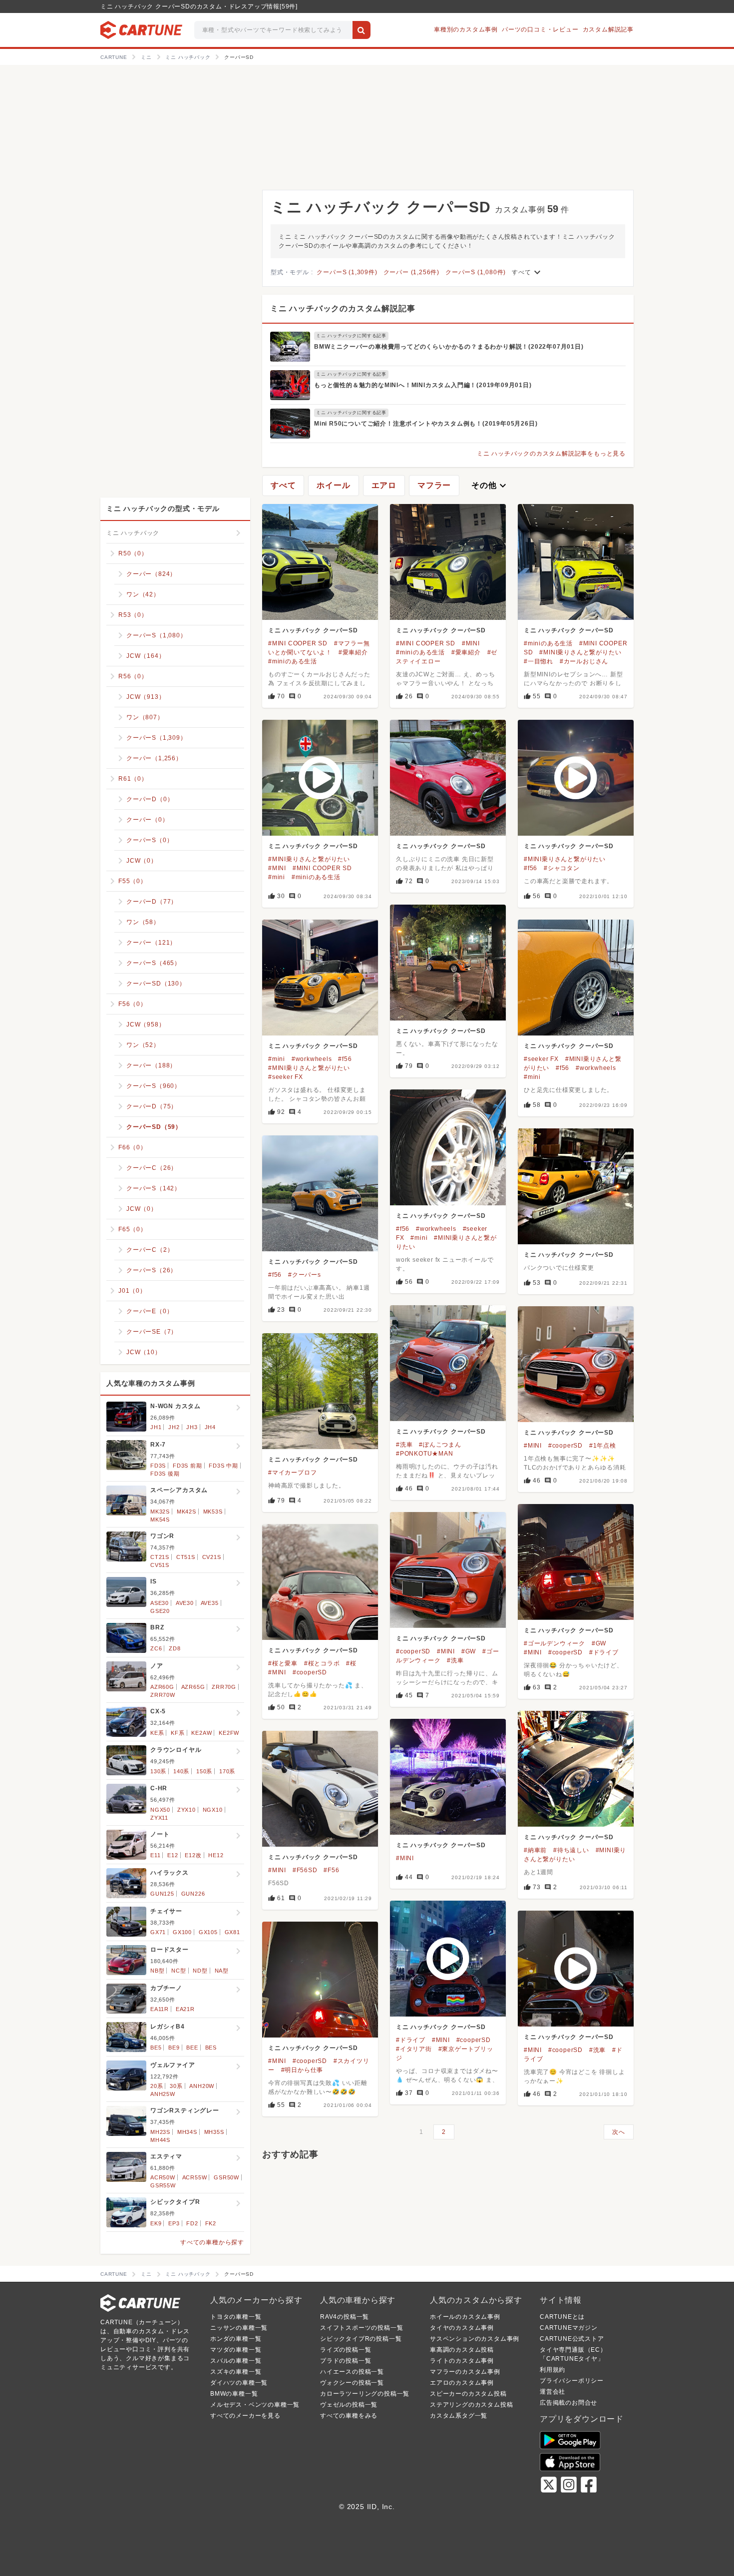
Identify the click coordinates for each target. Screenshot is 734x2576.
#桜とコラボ (322, 1663)
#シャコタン (562, 868)
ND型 (200, 1971)
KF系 (178, 1733)
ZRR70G (224, 1687)
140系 (181, 1771)
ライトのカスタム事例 (462, 2361)
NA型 (222, 1971)
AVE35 (210, 1603)
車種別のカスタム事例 (466, 29)
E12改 (193, 1855)
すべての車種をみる (349, 2416)
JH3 (192, 1427)
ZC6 (156, 1648)
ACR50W (163, 2177)
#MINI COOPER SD (298, 643)
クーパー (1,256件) (411, 272)
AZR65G (193, 1687)
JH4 (210, 1427)
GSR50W (226, 2177)
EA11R (160, 2009)
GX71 (158, 1932)
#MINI (471, 643)
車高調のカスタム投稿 (462, 2350)
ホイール (333, 485)
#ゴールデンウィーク (554, 1643)
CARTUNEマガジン (569, 2328)
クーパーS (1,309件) (347, 272)
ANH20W (202, 2086)
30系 (176, 2086)
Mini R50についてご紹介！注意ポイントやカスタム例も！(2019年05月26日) (426, 424)
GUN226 (193, 1894)
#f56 (531, 868)
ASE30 (160, 1603)
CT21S (160, 1557)
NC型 (179, 1971)
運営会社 (552, 2392)
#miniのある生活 (293, 661)
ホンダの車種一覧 (236, 2339)
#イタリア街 (414, 2049)
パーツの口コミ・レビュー (540, 29)
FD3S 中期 (223, 1466)
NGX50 (160, 1810)
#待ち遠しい (571, 1850)
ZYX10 (186, 1810)
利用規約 (552, 2370)
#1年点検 (603, 1446)
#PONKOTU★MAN (425, 1454)
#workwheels (312, 1059)
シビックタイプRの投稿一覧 (361, 2339)
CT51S (186, 1557)
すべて (527, 272)
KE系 (157, 1733)
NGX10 (213, 1810)
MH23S (160, 2132)
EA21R (185, 2009)
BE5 (156, 2048)
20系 (157, 2086)
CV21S (212, 1557)
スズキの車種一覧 (236, 2372)
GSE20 (160, 1611)
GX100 (182, 1932)
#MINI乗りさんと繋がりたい (580, 652)
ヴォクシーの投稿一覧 (352, 2383)
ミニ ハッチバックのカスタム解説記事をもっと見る (551, 454)
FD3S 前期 (187, 1466)
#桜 (351, 1663)
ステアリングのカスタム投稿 (471, 2405)
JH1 (156, 1427)
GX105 (208, 1932)
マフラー (434, 485)
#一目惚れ (539, 661)
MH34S (187, 2132)
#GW (599, 1643)
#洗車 (404, 1445)
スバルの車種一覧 (236, 2361)
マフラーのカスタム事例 (465, 2372)
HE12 (216, 1855)
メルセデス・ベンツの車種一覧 (255, 2405)
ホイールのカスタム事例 (465, 2317)
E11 (155, 1855)
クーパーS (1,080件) (476, 272)
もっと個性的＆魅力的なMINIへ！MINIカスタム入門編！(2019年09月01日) (423, 385)
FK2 (211, 2223)
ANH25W (163, 2094)
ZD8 (175, 1648)
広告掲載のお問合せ (568, 2403)
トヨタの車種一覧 (236, 2317)
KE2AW (201, 1733)
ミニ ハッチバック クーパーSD (313, 630)
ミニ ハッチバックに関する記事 (351, 336)
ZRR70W (163, 1695)
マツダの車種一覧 (236, 2350)
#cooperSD (565, 1446)
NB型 (157, 1971)
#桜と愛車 (283, 1663)
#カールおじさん (584, 661)
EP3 (174, 2223)
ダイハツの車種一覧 (239, 2383)
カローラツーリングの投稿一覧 (365, 2394)
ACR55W (195, 2177)
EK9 (156, 2223)
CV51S (160, 1565)
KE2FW (229, 1733)
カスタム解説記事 (608, 29)
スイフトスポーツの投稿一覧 (362, 2328)
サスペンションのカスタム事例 (475, 2339)
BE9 (174, 2048)
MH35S (214, 2132)
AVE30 (185, 1603)
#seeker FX (286, 1077)
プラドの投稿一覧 (346, 2361)
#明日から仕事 (302, 2070)
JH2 (174, 1427)
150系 (204, 1771)
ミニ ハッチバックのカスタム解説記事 (343, 308)
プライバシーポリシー (572, 2381)
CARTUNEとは (562, 2317)
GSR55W (163, 2185)
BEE (192, 2048)
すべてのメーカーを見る (245, 2416)
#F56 (331, 1870)
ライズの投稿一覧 (346, 2350)
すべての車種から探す (212, 2242)
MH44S (160, 2140)
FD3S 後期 (165, 1474)
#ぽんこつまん (440, 1445)
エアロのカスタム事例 (462, 2383)
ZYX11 (159, 1818)
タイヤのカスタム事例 (462, 2328)
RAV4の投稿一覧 (345, 2317)
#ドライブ (604, 1652)
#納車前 (535, 1850)
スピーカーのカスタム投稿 (468, 2394)
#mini (277, 877)
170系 (227, 1771)
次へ (619, 2132)
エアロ (384, 485)
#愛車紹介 (353, 652)
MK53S (213, 1512)
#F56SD (305, 1870)
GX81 (232, 1932)
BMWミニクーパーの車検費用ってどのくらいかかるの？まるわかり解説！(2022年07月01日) (449, 347)
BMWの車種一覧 (234, 2394)
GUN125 (162, 1894)
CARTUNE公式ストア (572, 2339)
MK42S (186, 1512)
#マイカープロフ (292, 1473)
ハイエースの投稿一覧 (352, 2372)
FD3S (158, 1466)
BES (211, 2048)
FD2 (192, 2223)
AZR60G (162, 1687)
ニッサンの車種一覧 (239, 2328)
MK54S (160, 1520)
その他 (490, 486)
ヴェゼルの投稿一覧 (349, 2405)
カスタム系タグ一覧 (459, 2416)
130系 (158, 1771)
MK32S (160, 1512)
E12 (173, 1855)
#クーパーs (305, 1275)
